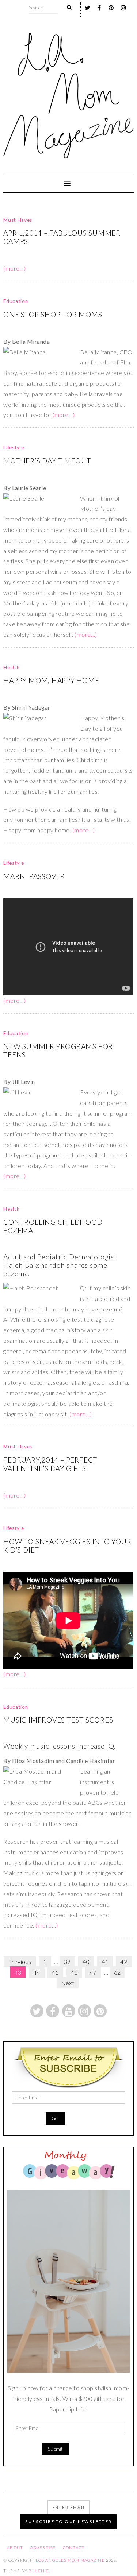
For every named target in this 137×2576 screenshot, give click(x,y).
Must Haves (18, 220)
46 (74, 1972)
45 (55, 1972)
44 (37, 1972)
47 (93, 1972)
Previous (20, 1962)
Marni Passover (34, 876)
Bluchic (39, 2571)
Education (16, 301)
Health (11, 667)
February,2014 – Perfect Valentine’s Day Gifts (50, 1464)
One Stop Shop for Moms (53, 314)
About (15, 2547)
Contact (74, 2547)
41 (105, 1962)
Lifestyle (14, 447)
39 (67, 1962)
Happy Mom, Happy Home (51, 680)
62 (117, 1972)
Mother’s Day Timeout (47, 461)
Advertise (43, 2547)
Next (68, 1983)
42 (124, 1962)
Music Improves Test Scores (58, 1720)
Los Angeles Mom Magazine (70, 2560)
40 (86, 1962)
